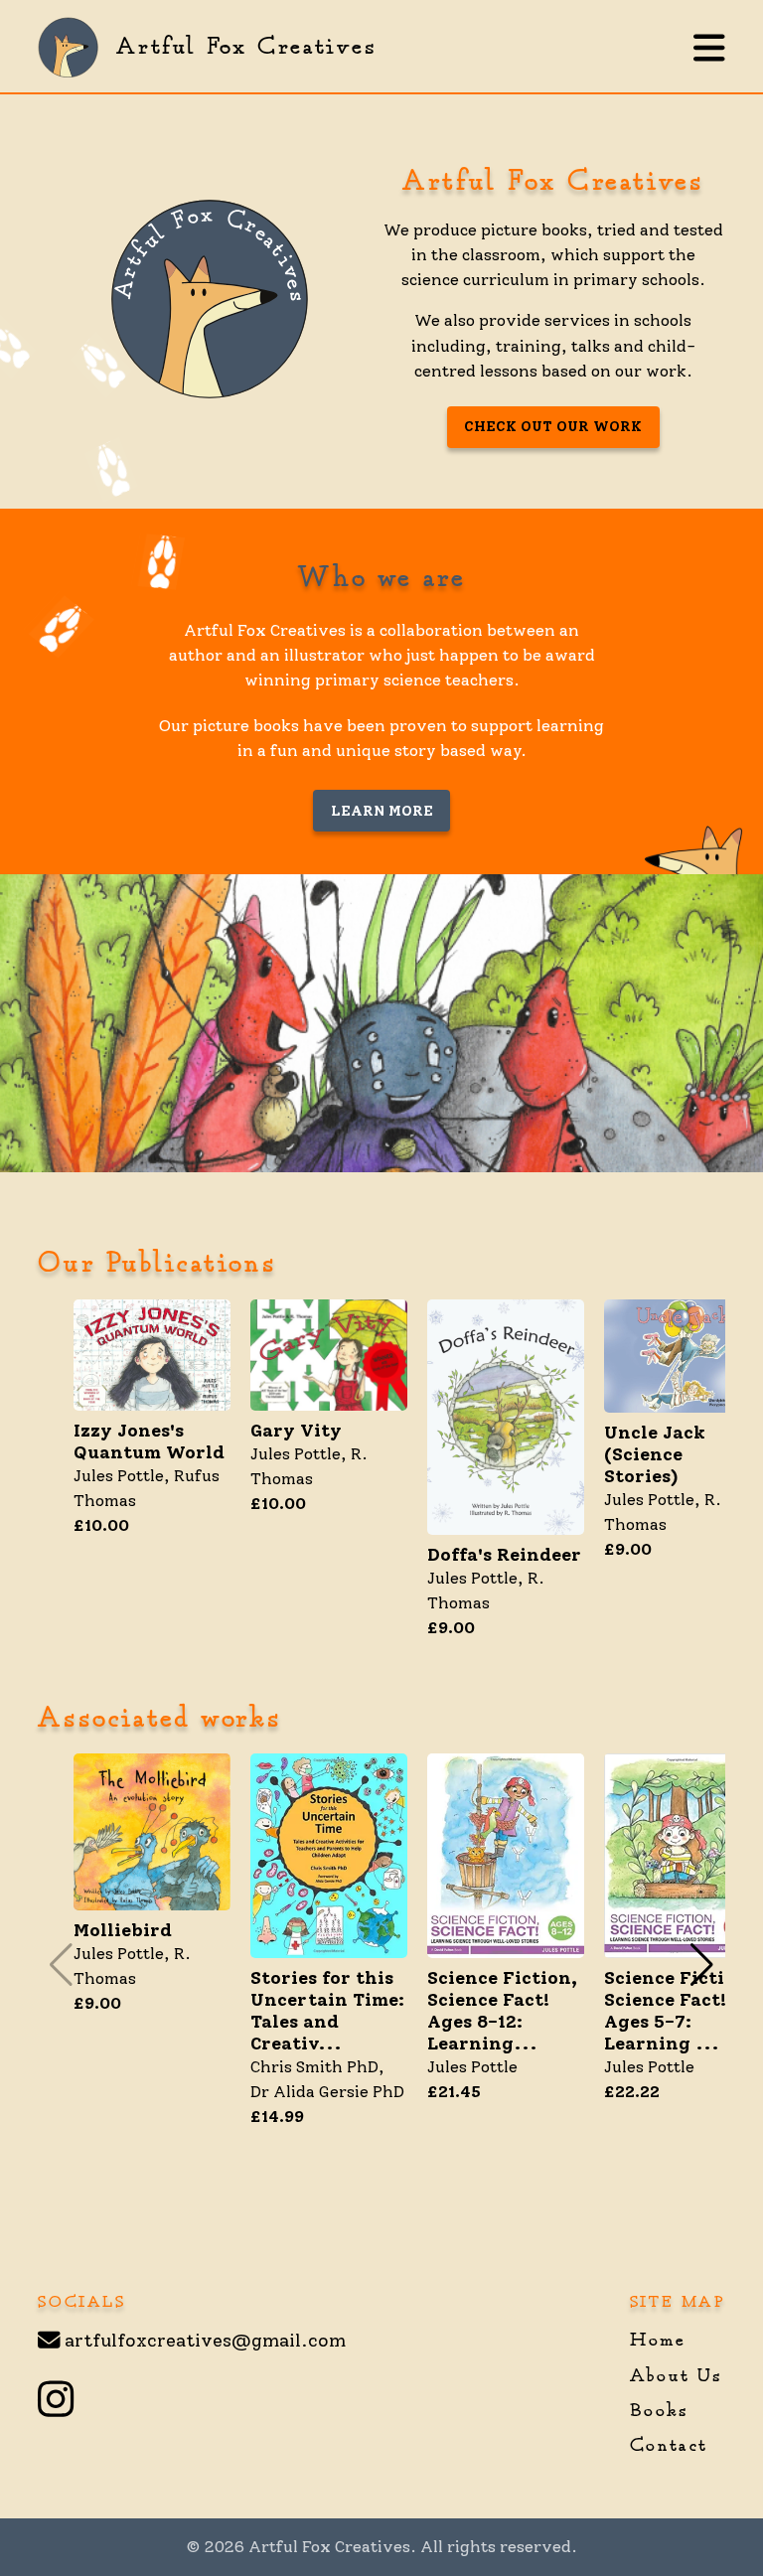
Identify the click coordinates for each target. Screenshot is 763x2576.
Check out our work (553, 427)
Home (658, 2341)
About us (677, 2377)
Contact (669, 2446)
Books (660, 2412)
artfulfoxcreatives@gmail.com (205, 2341)
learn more (382, 811)
